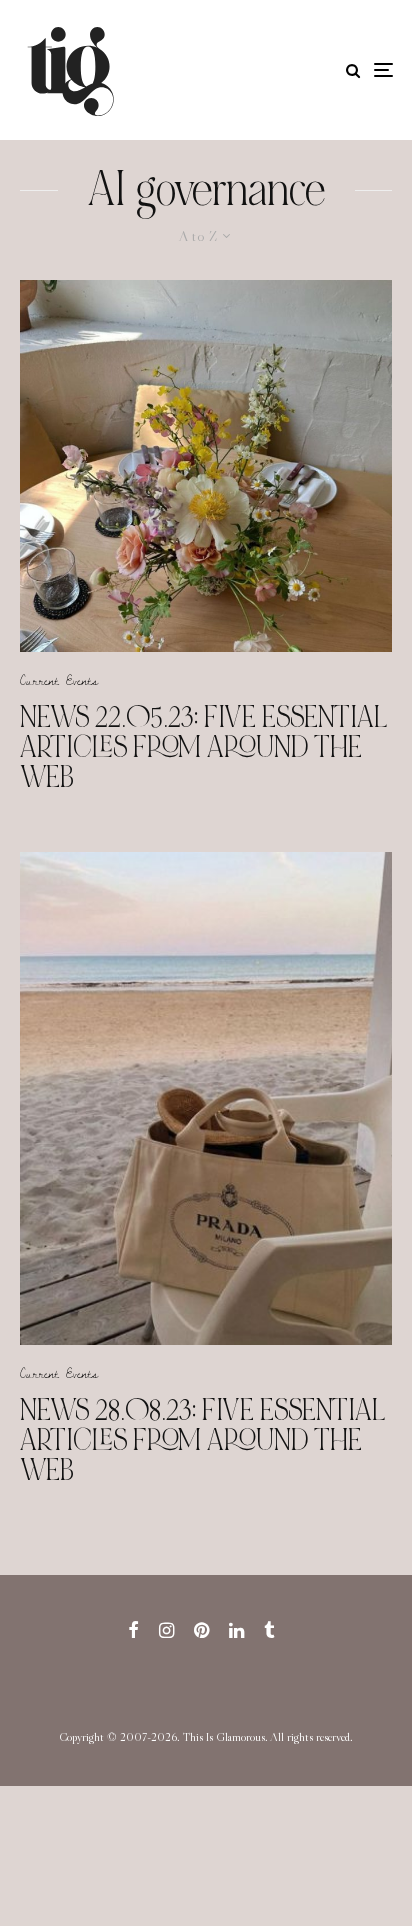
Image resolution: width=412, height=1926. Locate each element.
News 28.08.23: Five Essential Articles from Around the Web (203, 1440)
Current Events (59, 680)
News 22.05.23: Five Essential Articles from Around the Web (204, 747)
